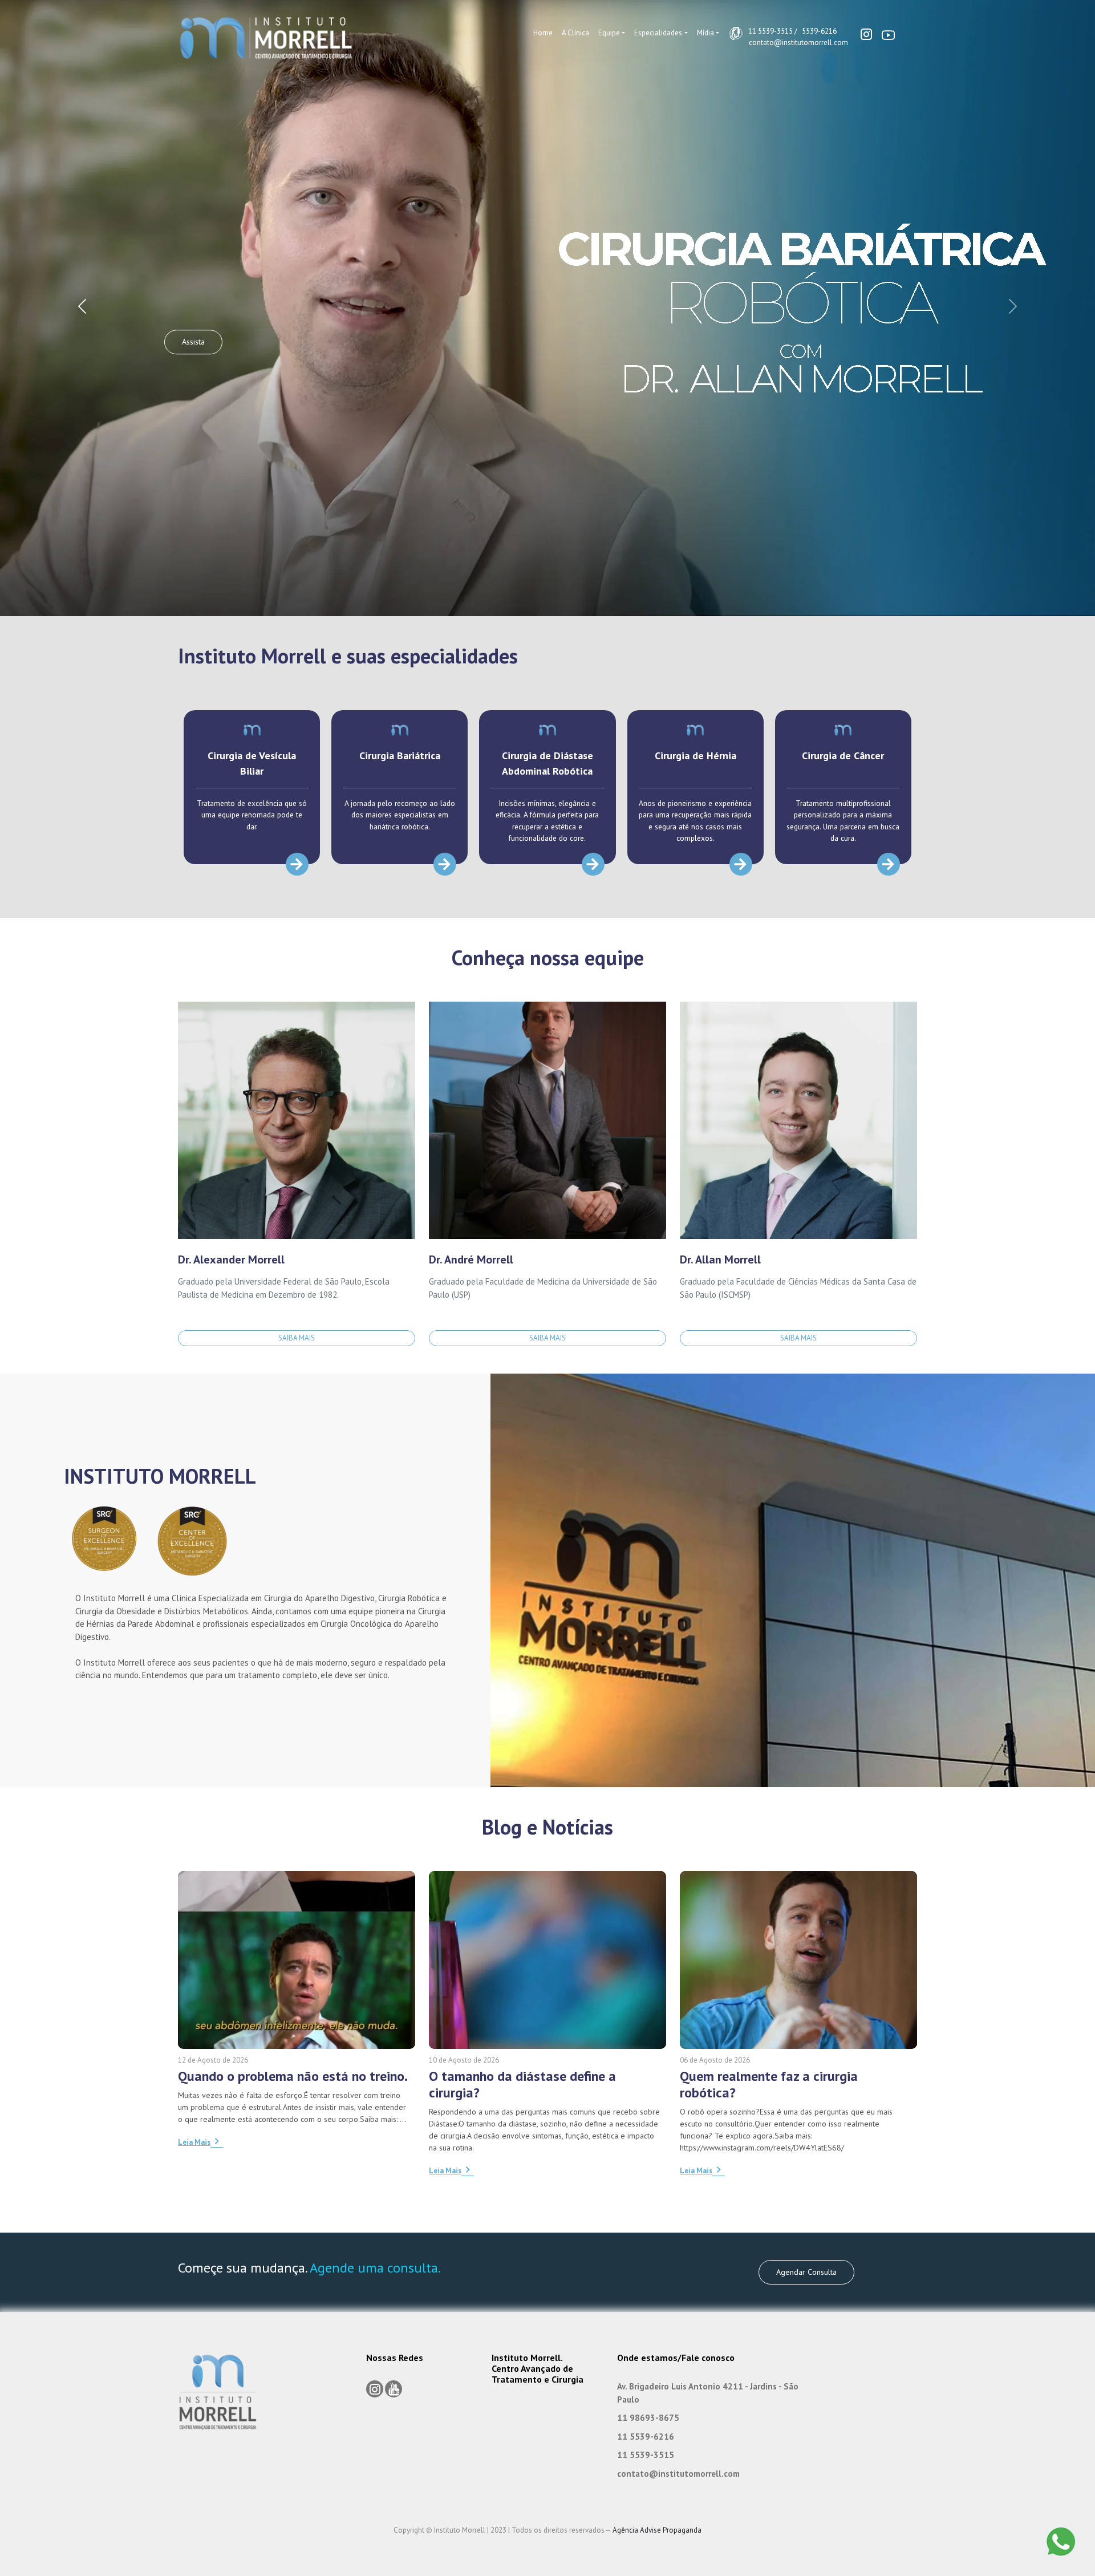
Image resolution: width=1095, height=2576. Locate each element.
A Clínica (575, 33)
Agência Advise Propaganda (657, 2530)
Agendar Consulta (806, 2272)
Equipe (609, 33)
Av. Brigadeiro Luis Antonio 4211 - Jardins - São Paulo (708, 2393)
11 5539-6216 (646, 2437)
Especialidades (658, 33)
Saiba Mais (297, 1338)
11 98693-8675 (648, 2418)
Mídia (705, 33)
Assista (193, 342)
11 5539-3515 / (773, 31)
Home (543, 33)
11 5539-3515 (646, 2455)
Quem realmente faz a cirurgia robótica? (769, 2084)
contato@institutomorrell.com (798, 42)
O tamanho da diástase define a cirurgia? (522, 2084)
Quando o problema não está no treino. (293, 2076)
